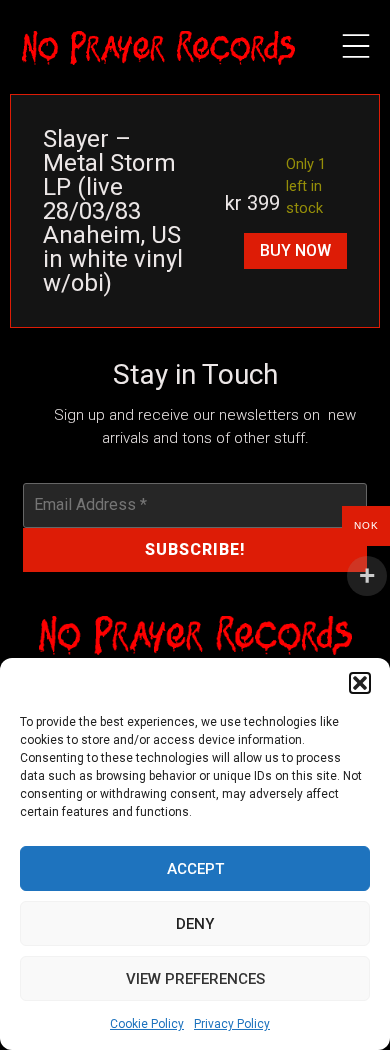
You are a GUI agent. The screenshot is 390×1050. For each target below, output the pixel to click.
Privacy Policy (232, 1024)
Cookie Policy (147, 1024)
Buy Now (295, 250)
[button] (360, 683)
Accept (195, 869)
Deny (195, 924)
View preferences (195, 979)
